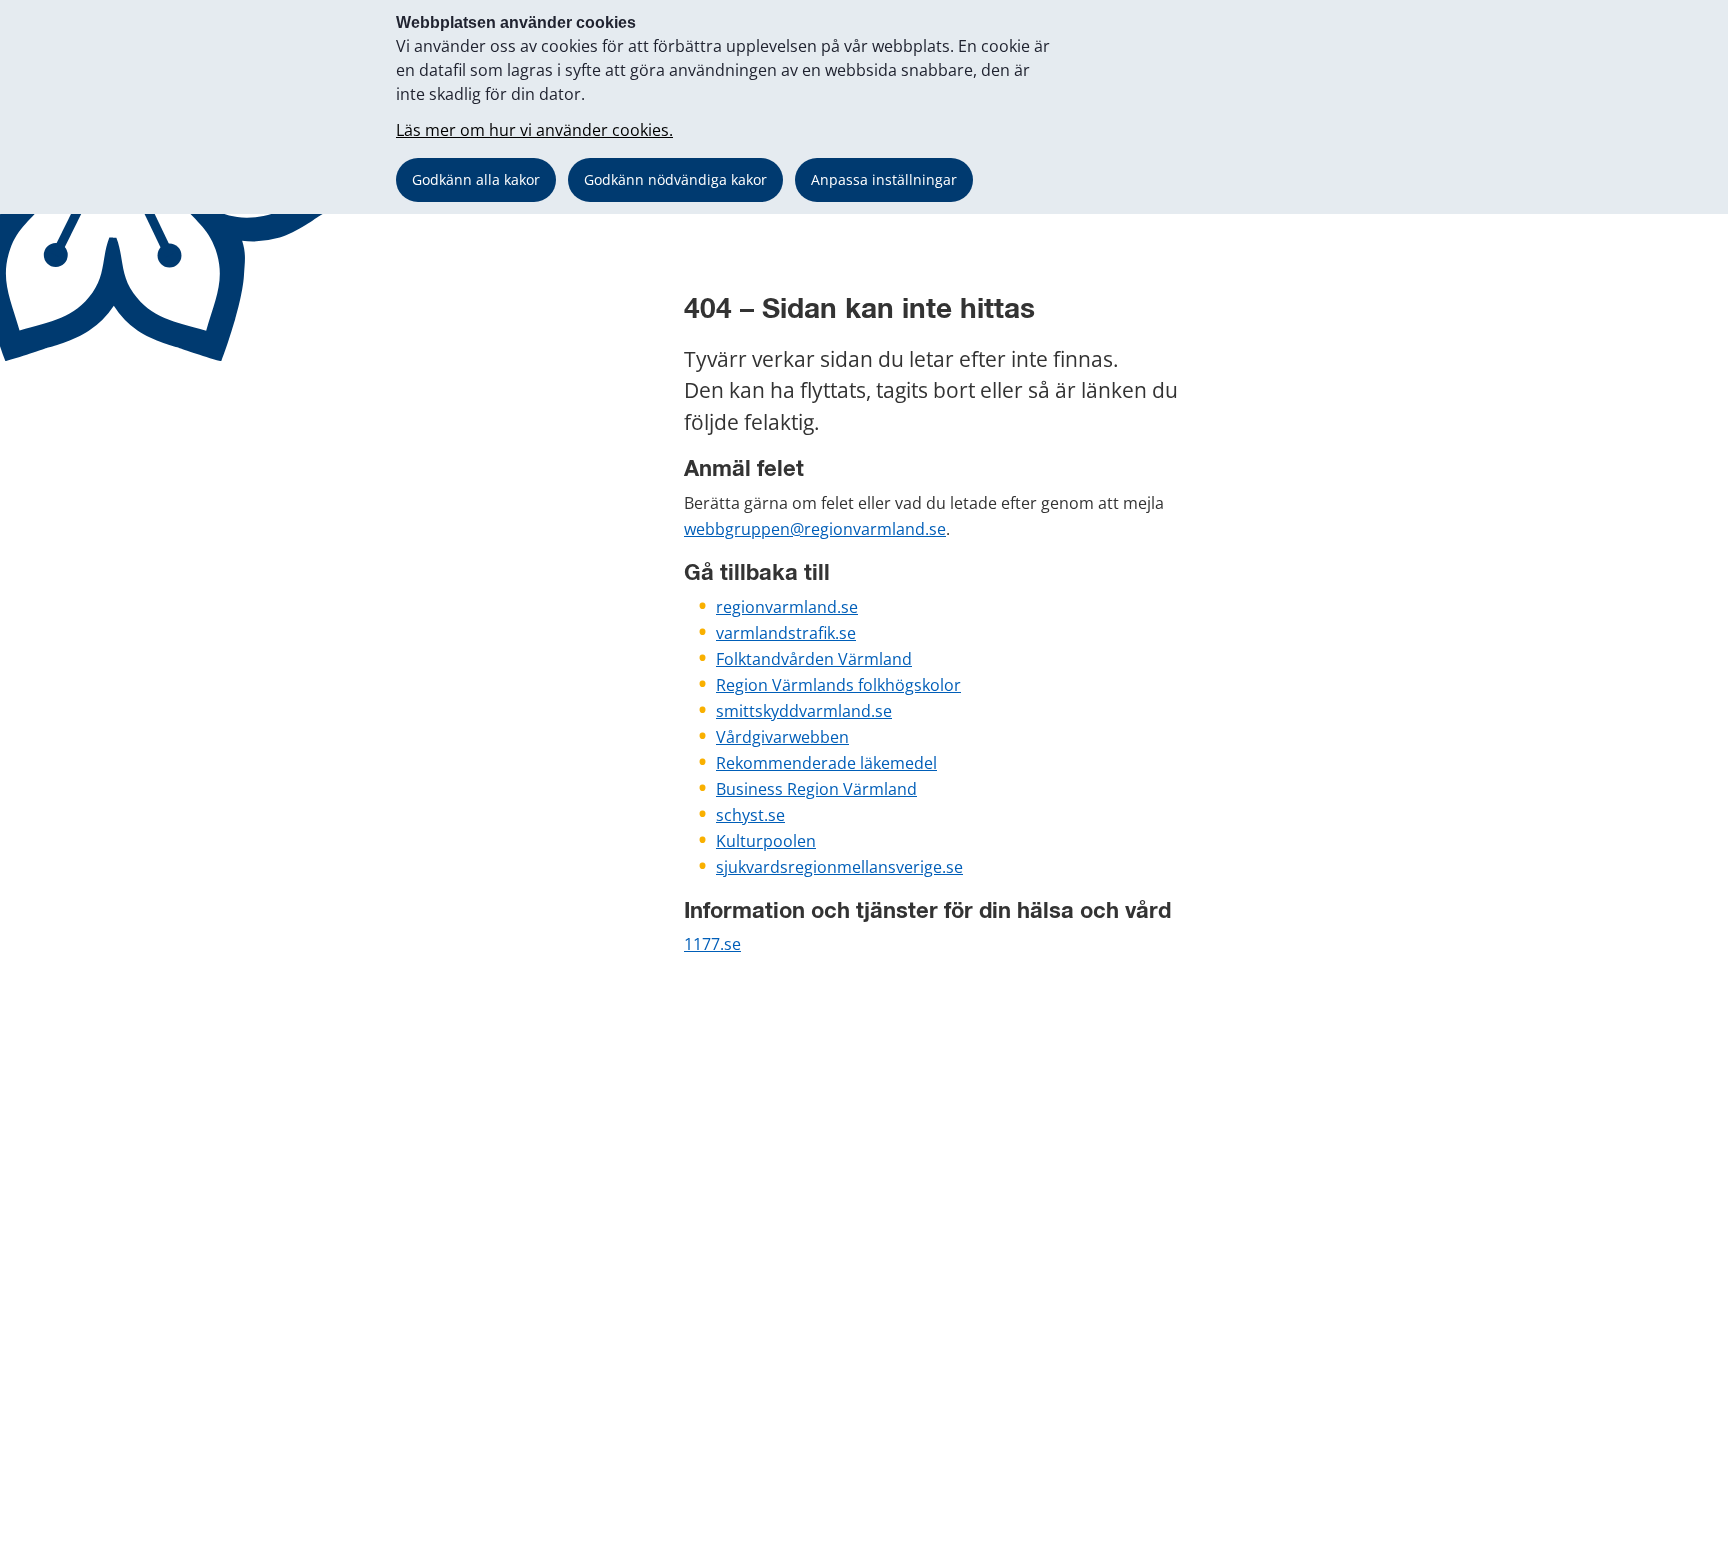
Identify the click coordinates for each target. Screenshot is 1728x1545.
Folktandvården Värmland (814, 659)
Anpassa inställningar (884, 179)
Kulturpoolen (766, 841)
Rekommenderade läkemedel (826, 763)
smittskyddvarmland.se (804, 711)
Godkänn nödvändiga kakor (675, 179)
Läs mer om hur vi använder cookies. (534, 130)
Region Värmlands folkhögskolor (838, 685)
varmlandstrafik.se (786, 633)
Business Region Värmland (816, 789)
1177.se (712, 944)
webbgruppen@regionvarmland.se (815, 529)
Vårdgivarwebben (782, 737)
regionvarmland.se (787, 607)
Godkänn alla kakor (476, 179)
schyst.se (750, 815)
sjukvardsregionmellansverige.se (839, 867)
